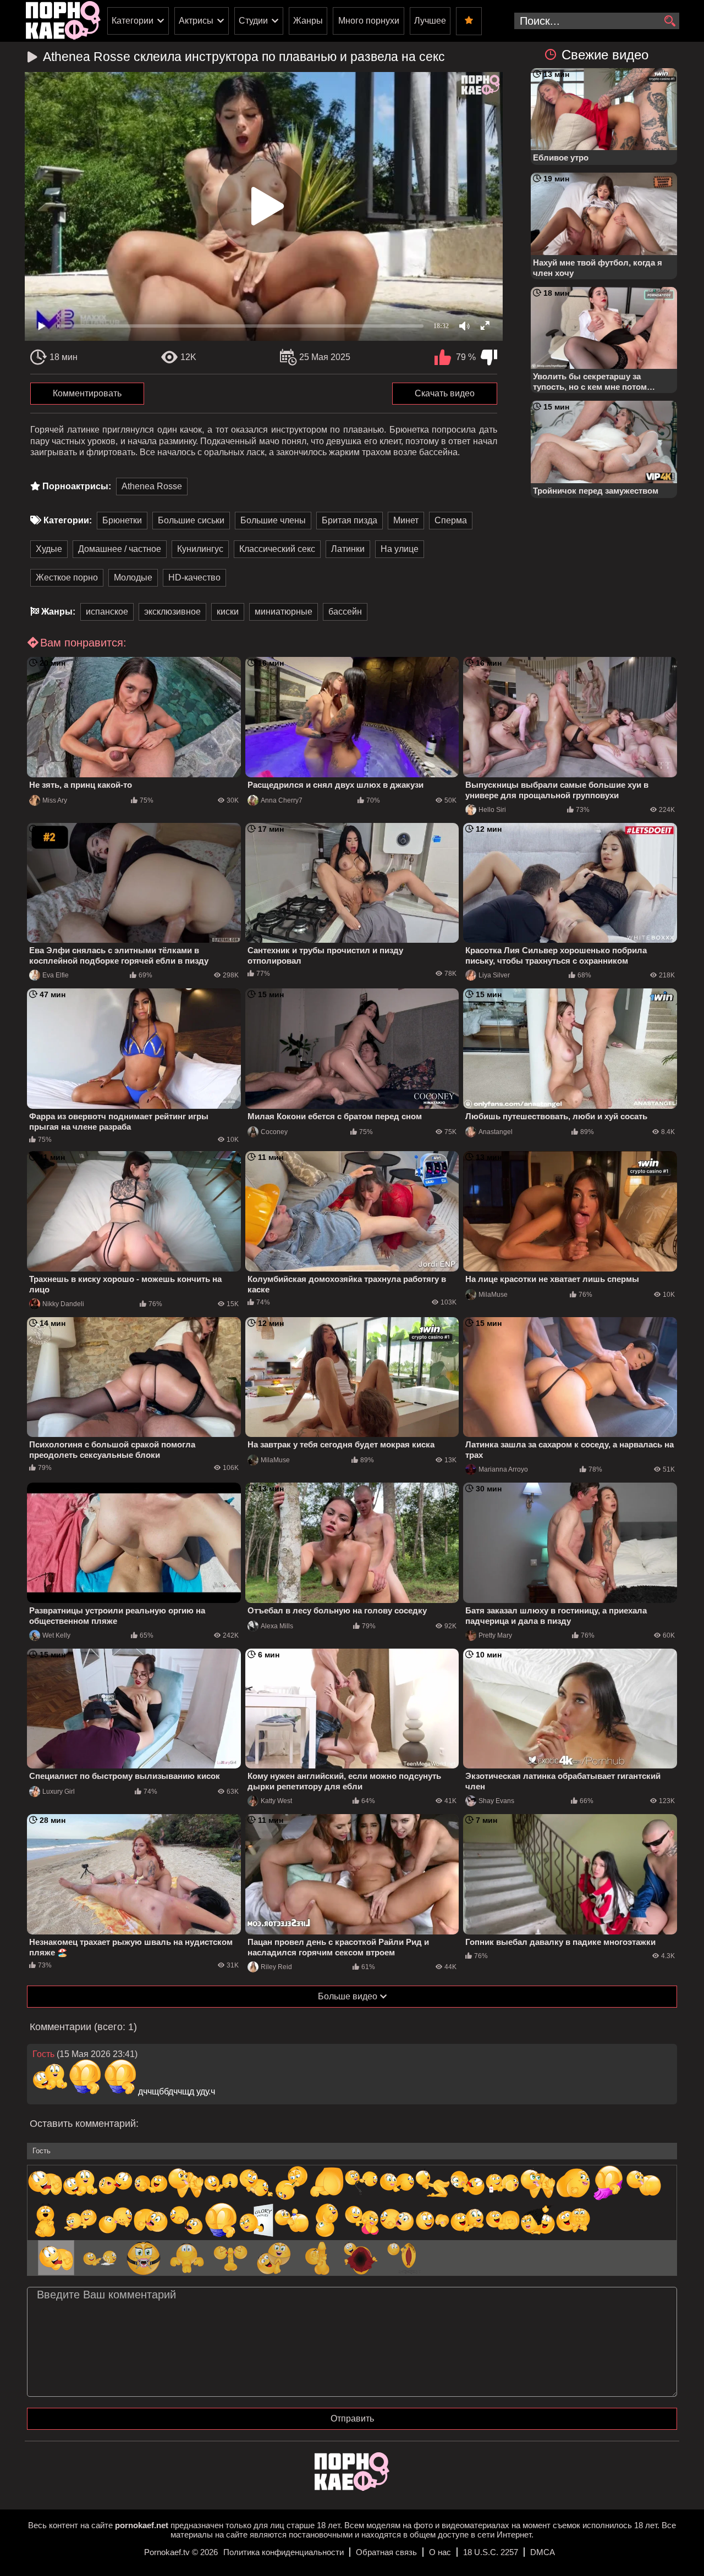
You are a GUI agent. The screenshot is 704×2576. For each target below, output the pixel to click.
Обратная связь (386, 2552)
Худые (49, 549)
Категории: (68, 520)
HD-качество (194, 577)
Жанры (308, 21)
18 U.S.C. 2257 (491, 2552)
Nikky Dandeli (63, 1304)
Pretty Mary (495, 1635)
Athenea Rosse (152, 486)
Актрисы (196, 21)
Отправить (352, 2419)
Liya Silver (494, 975)
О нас (440, 2552)
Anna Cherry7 (282, 800)
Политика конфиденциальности (284, 2552)
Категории (133, 21)
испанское (107, 612)
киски (228, 612)
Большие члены (273, 520)
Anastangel (496, 1132)
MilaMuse (493, 1295)
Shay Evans (496, 1801)
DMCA (543, 2552)
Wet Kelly (56, 1635)
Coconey (274, 1132)
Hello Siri (492, 810)
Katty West (276, 1801)
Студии (253, 21)
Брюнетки (122, 520)
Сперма (451, 520)
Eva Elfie (56, 975)
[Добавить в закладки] (469, 21)
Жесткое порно (67, 577)
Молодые (133, 577)
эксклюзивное (172, 612)
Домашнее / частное (120, 549)
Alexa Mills (277, 1626)
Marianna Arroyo (503, 1469)
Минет (406, 520)
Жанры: (58, 612)
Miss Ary (55, 800)
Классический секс (277, 549)
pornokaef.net (142, 2525)
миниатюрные (284, 612)
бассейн (345, 612)
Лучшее (430, 21)
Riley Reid (276, 1967)
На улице (400, 549)
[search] (670, 21)
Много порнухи (369, 21)
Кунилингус (200, 549)
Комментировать (87, 393)
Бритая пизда (350, 520)
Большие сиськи (191, 520)
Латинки (348, 549)
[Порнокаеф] (63, 21)
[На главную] (352, 2488)
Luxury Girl (59, 1792)
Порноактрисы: (77, 486)
